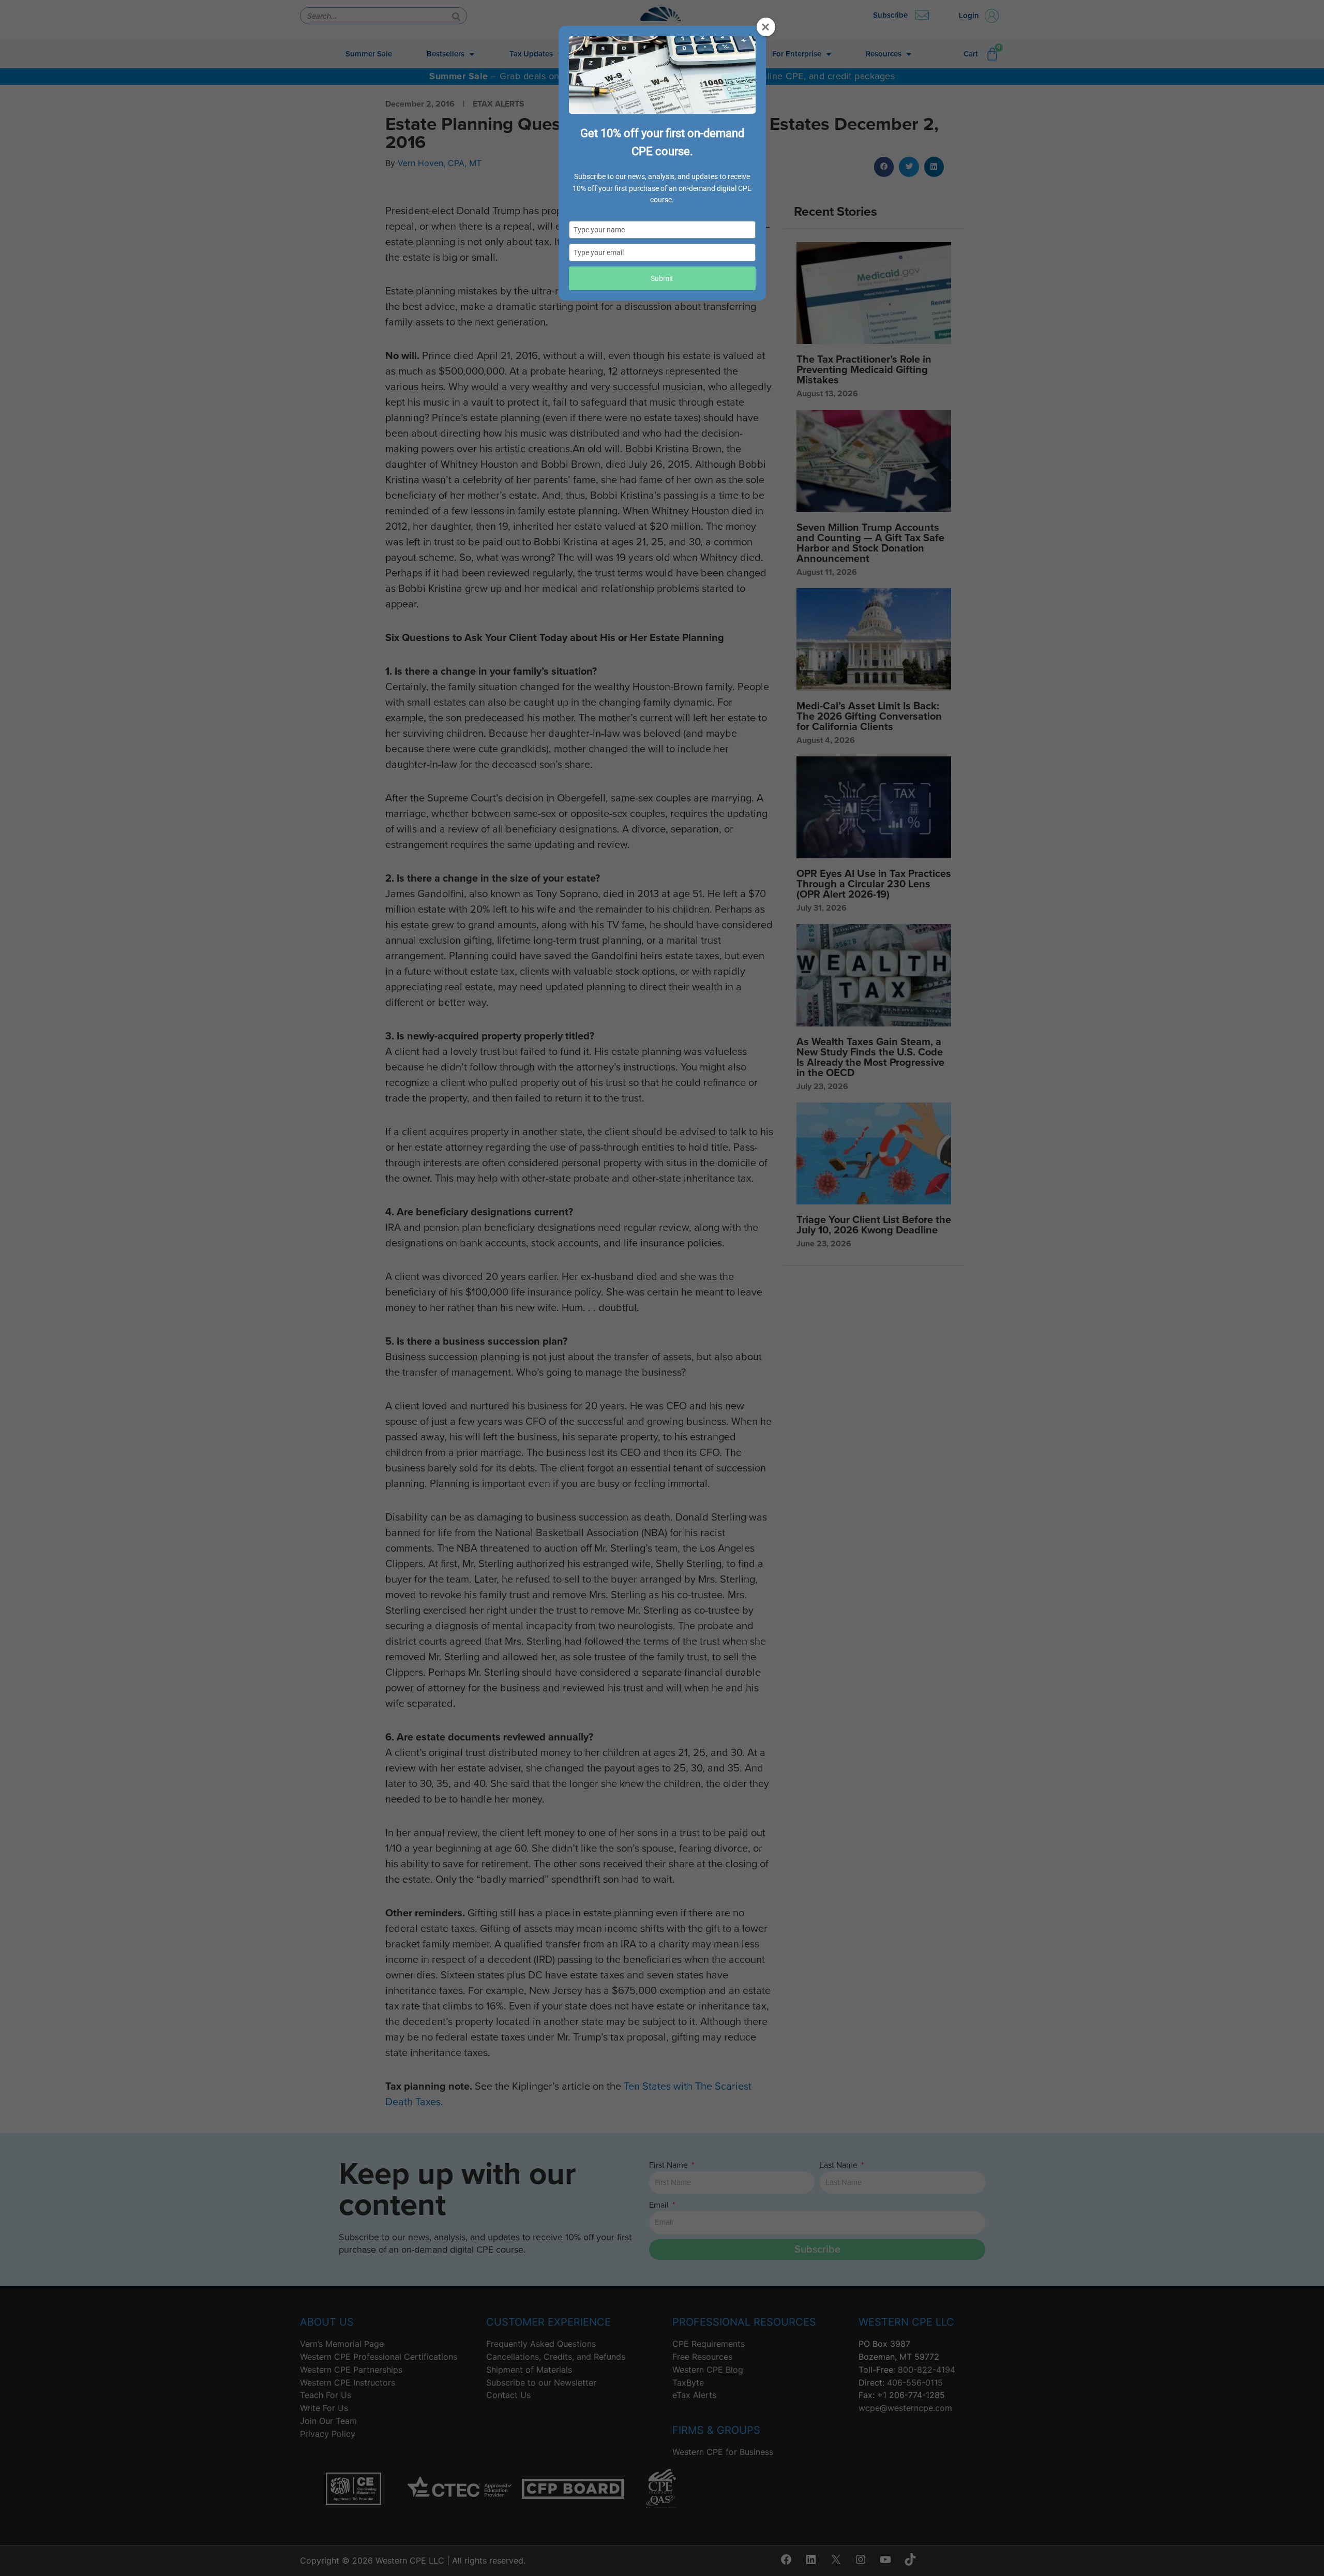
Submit (662, 278)
